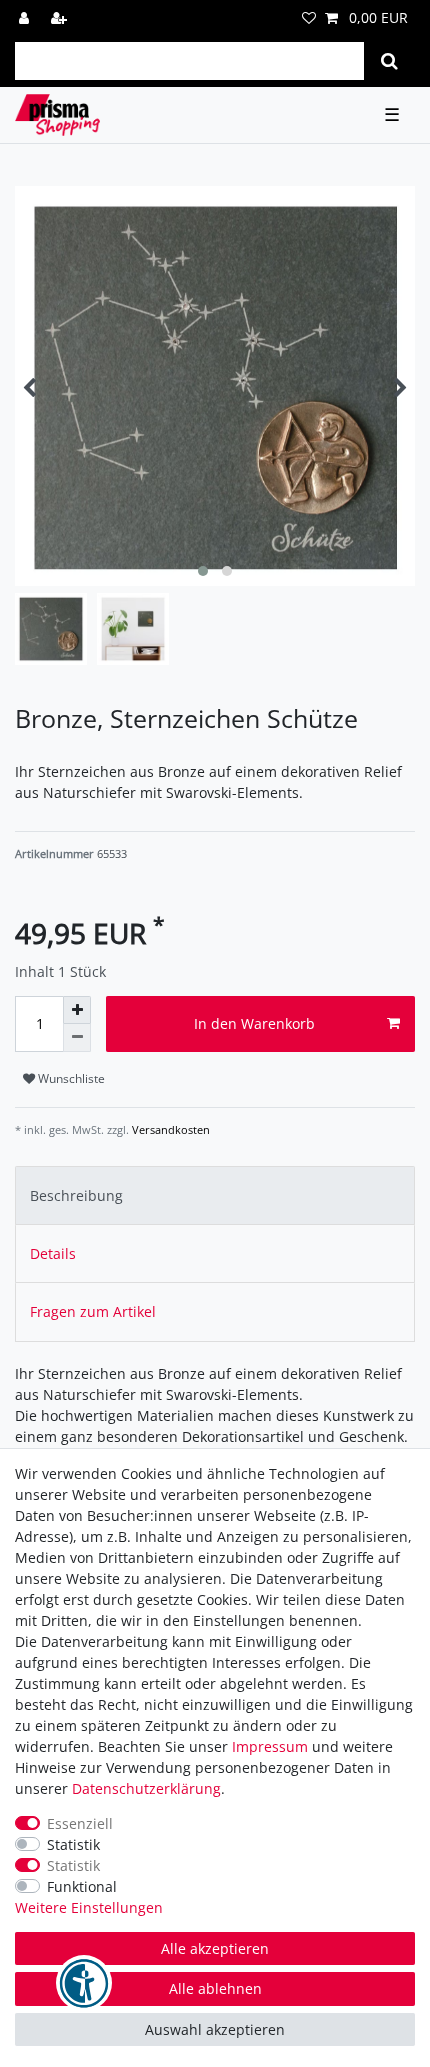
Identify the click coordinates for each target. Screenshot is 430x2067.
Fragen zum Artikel (93, 1311)
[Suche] (389, 61)
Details (53, 1253)
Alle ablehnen (215, 1988)
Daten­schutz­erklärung (146, 1788)
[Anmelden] (26, 17)
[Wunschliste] (309, 17)
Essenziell (80, 1823)
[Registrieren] (61, 17)
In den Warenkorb (254, 1023)
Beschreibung (76, 1195)
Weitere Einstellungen (89, 1907)
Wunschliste (70, 1078)
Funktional (82, 1886)
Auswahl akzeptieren (215, 2029)
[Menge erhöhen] (77, 1010)
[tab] (215, 1195)
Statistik (73, 1844)
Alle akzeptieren (215, 1948)
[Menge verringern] (77, 1038)
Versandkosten (169, 1129)
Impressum (270, 1746)
